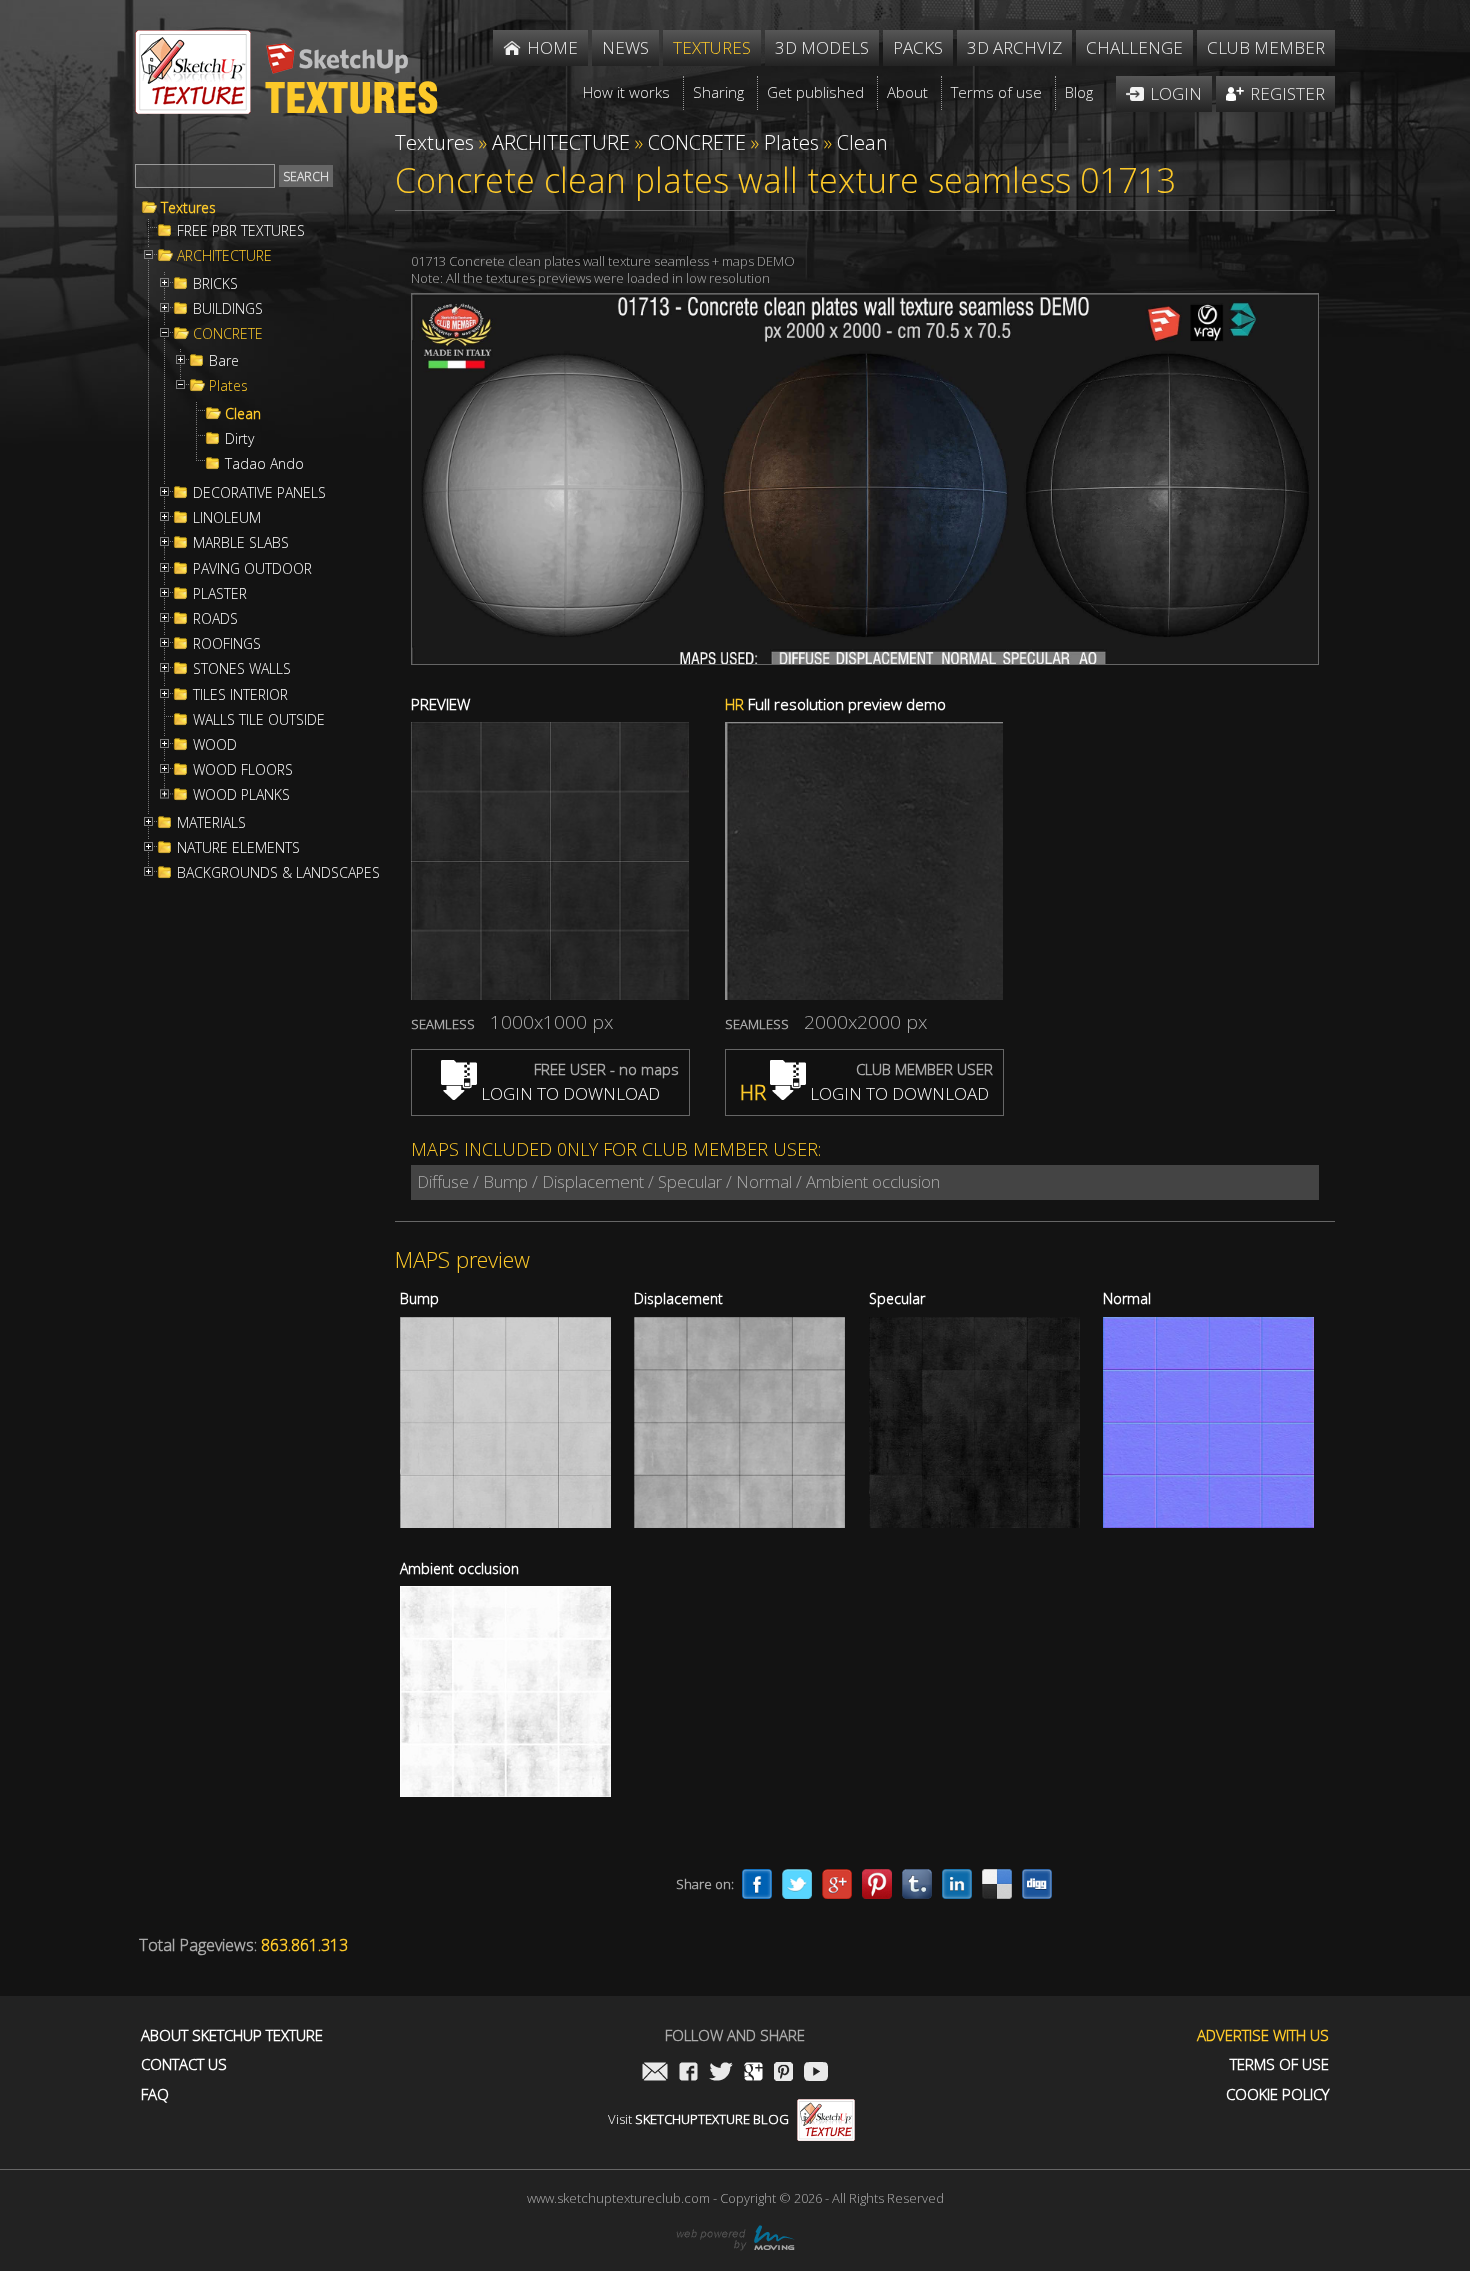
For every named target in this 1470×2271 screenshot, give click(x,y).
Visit (698, 2119)
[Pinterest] (877, 1884)
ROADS (215, 619)
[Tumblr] (917, 1884)
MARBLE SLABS (241, 543)
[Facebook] (757, 1884)
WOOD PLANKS (241, 795)
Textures (188, 208)
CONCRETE (228, 334)
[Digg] (1037, 1884)
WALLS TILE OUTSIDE (259, 720)
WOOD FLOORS (243, 770)
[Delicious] (997, 1884)
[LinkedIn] (957, 1884)
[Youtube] (816, 2073)
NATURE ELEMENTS (238, 848)
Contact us (184, 2064)
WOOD (215, 745)
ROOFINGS (227, 644)
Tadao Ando (264, 464)
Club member (1266, 47)
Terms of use (1279, 2064)
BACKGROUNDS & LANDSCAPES (278, 873)
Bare (224, 361)
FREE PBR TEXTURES (241, 231)
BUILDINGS (228, 309)
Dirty (239, 439)
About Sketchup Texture (232, 2035)
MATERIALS (211, 823)
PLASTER (220, 594)
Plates (228, 386)
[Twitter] (797, 1884)
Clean (243, 414)
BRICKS (215, 284)
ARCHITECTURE (224, 256)
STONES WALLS (242, 669)
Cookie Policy (1277, 2094)
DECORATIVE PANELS (259, 493)
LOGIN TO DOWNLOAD (568, 1093)
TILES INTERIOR (240, 695)
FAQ (155, 2094)
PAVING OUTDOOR (252, 569)
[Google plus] (837, 1884)
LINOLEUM (227, 518)
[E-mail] (655, 2073)
